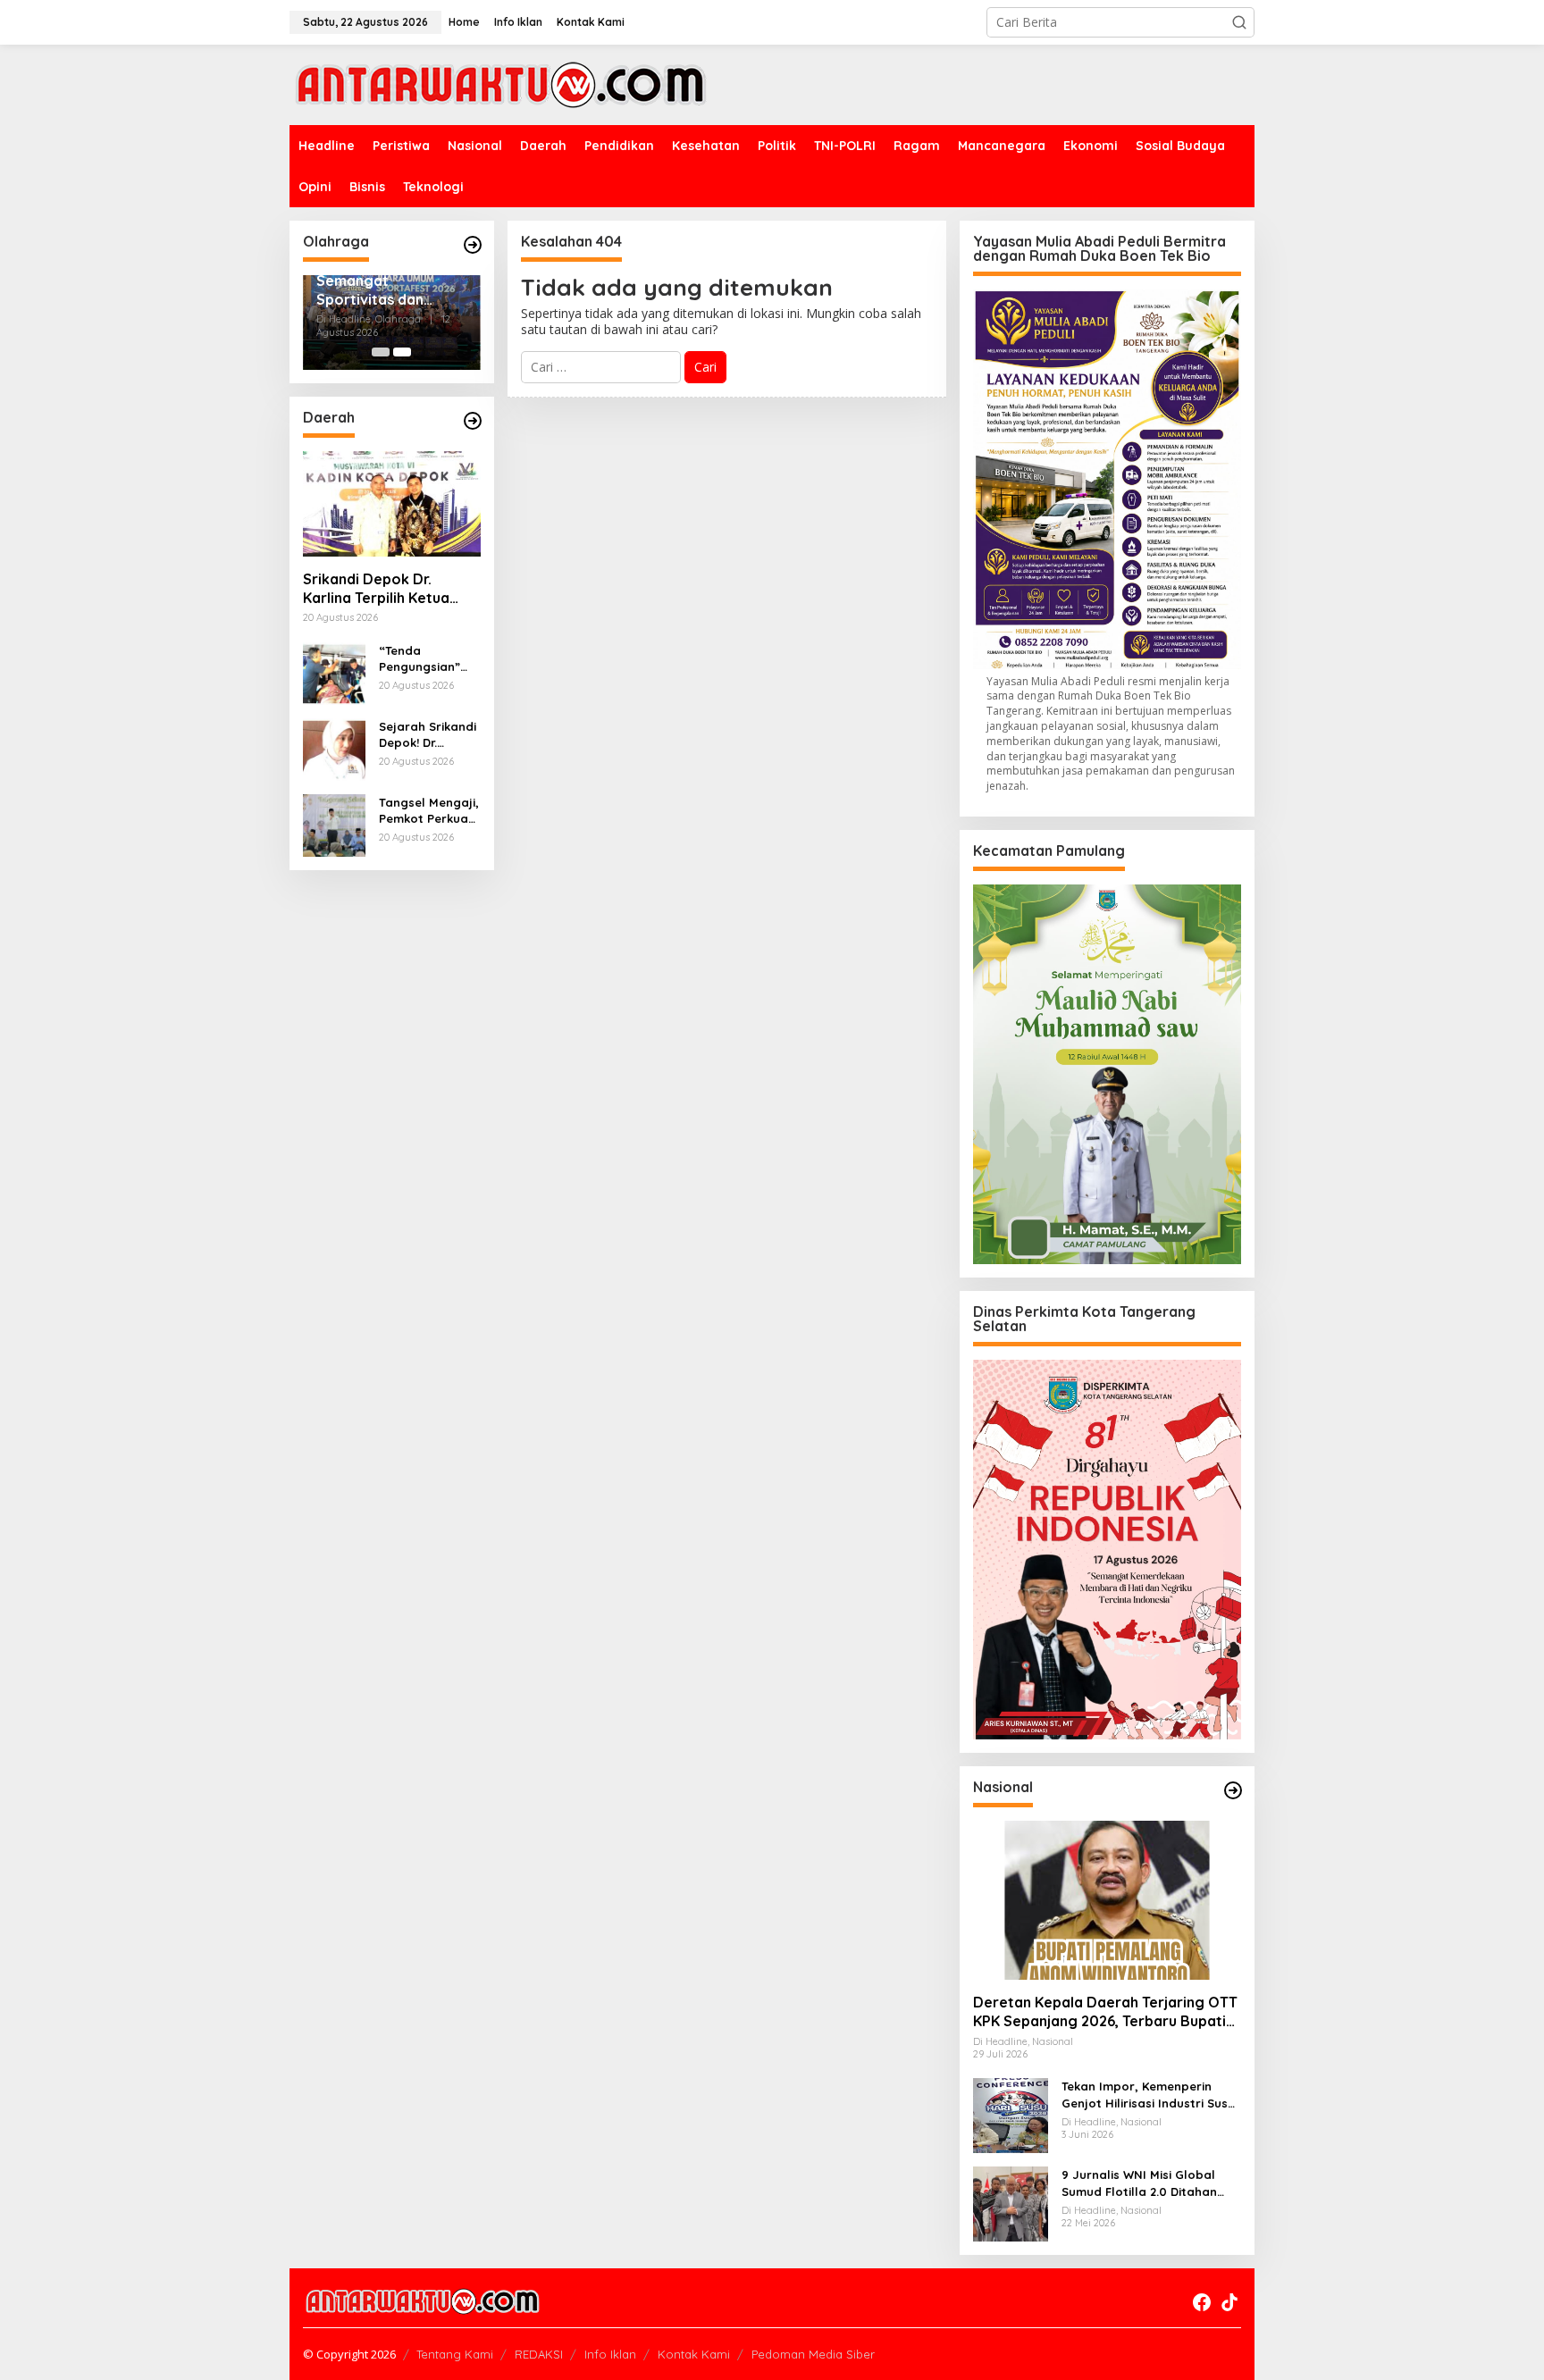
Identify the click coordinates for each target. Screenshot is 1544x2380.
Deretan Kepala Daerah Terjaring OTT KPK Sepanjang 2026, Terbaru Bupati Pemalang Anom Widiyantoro (1105, 2012)
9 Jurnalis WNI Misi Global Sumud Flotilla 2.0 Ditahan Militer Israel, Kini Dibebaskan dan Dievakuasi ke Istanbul (1149, 2183)
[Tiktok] (1229, 2302)
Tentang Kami (455, 2354)
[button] (1239, 22)
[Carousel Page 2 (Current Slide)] (402, 352)
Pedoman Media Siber (813, 2354)
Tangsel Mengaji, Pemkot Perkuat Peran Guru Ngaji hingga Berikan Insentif (429, 811)
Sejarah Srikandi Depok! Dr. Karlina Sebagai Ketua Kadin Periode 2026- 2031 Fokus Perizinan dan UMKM (428, 735)
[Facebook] (1202, 2302)
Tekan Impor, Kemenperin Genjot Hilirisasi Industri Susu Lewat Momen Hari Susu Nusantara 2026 (1148, 2095)
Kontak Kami (694, 2354)
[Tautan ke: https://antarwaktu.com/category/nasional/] (1233, 1790)
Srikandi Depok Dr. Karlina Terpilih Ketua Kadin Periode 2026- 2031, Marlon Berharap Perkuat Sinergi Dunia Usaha (381, 589)
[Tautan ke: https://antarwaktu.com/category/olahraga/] (473, 245)
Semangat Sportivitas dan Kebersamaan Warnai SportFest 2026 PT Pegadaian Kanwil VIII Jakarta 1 (384, 290)
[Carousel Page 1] (381, 352)
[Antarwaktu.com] (501, 84)
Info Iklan (610, 2354)
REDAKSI (539, 2354)
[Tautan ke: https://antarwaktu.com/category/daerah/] (473, 421)
